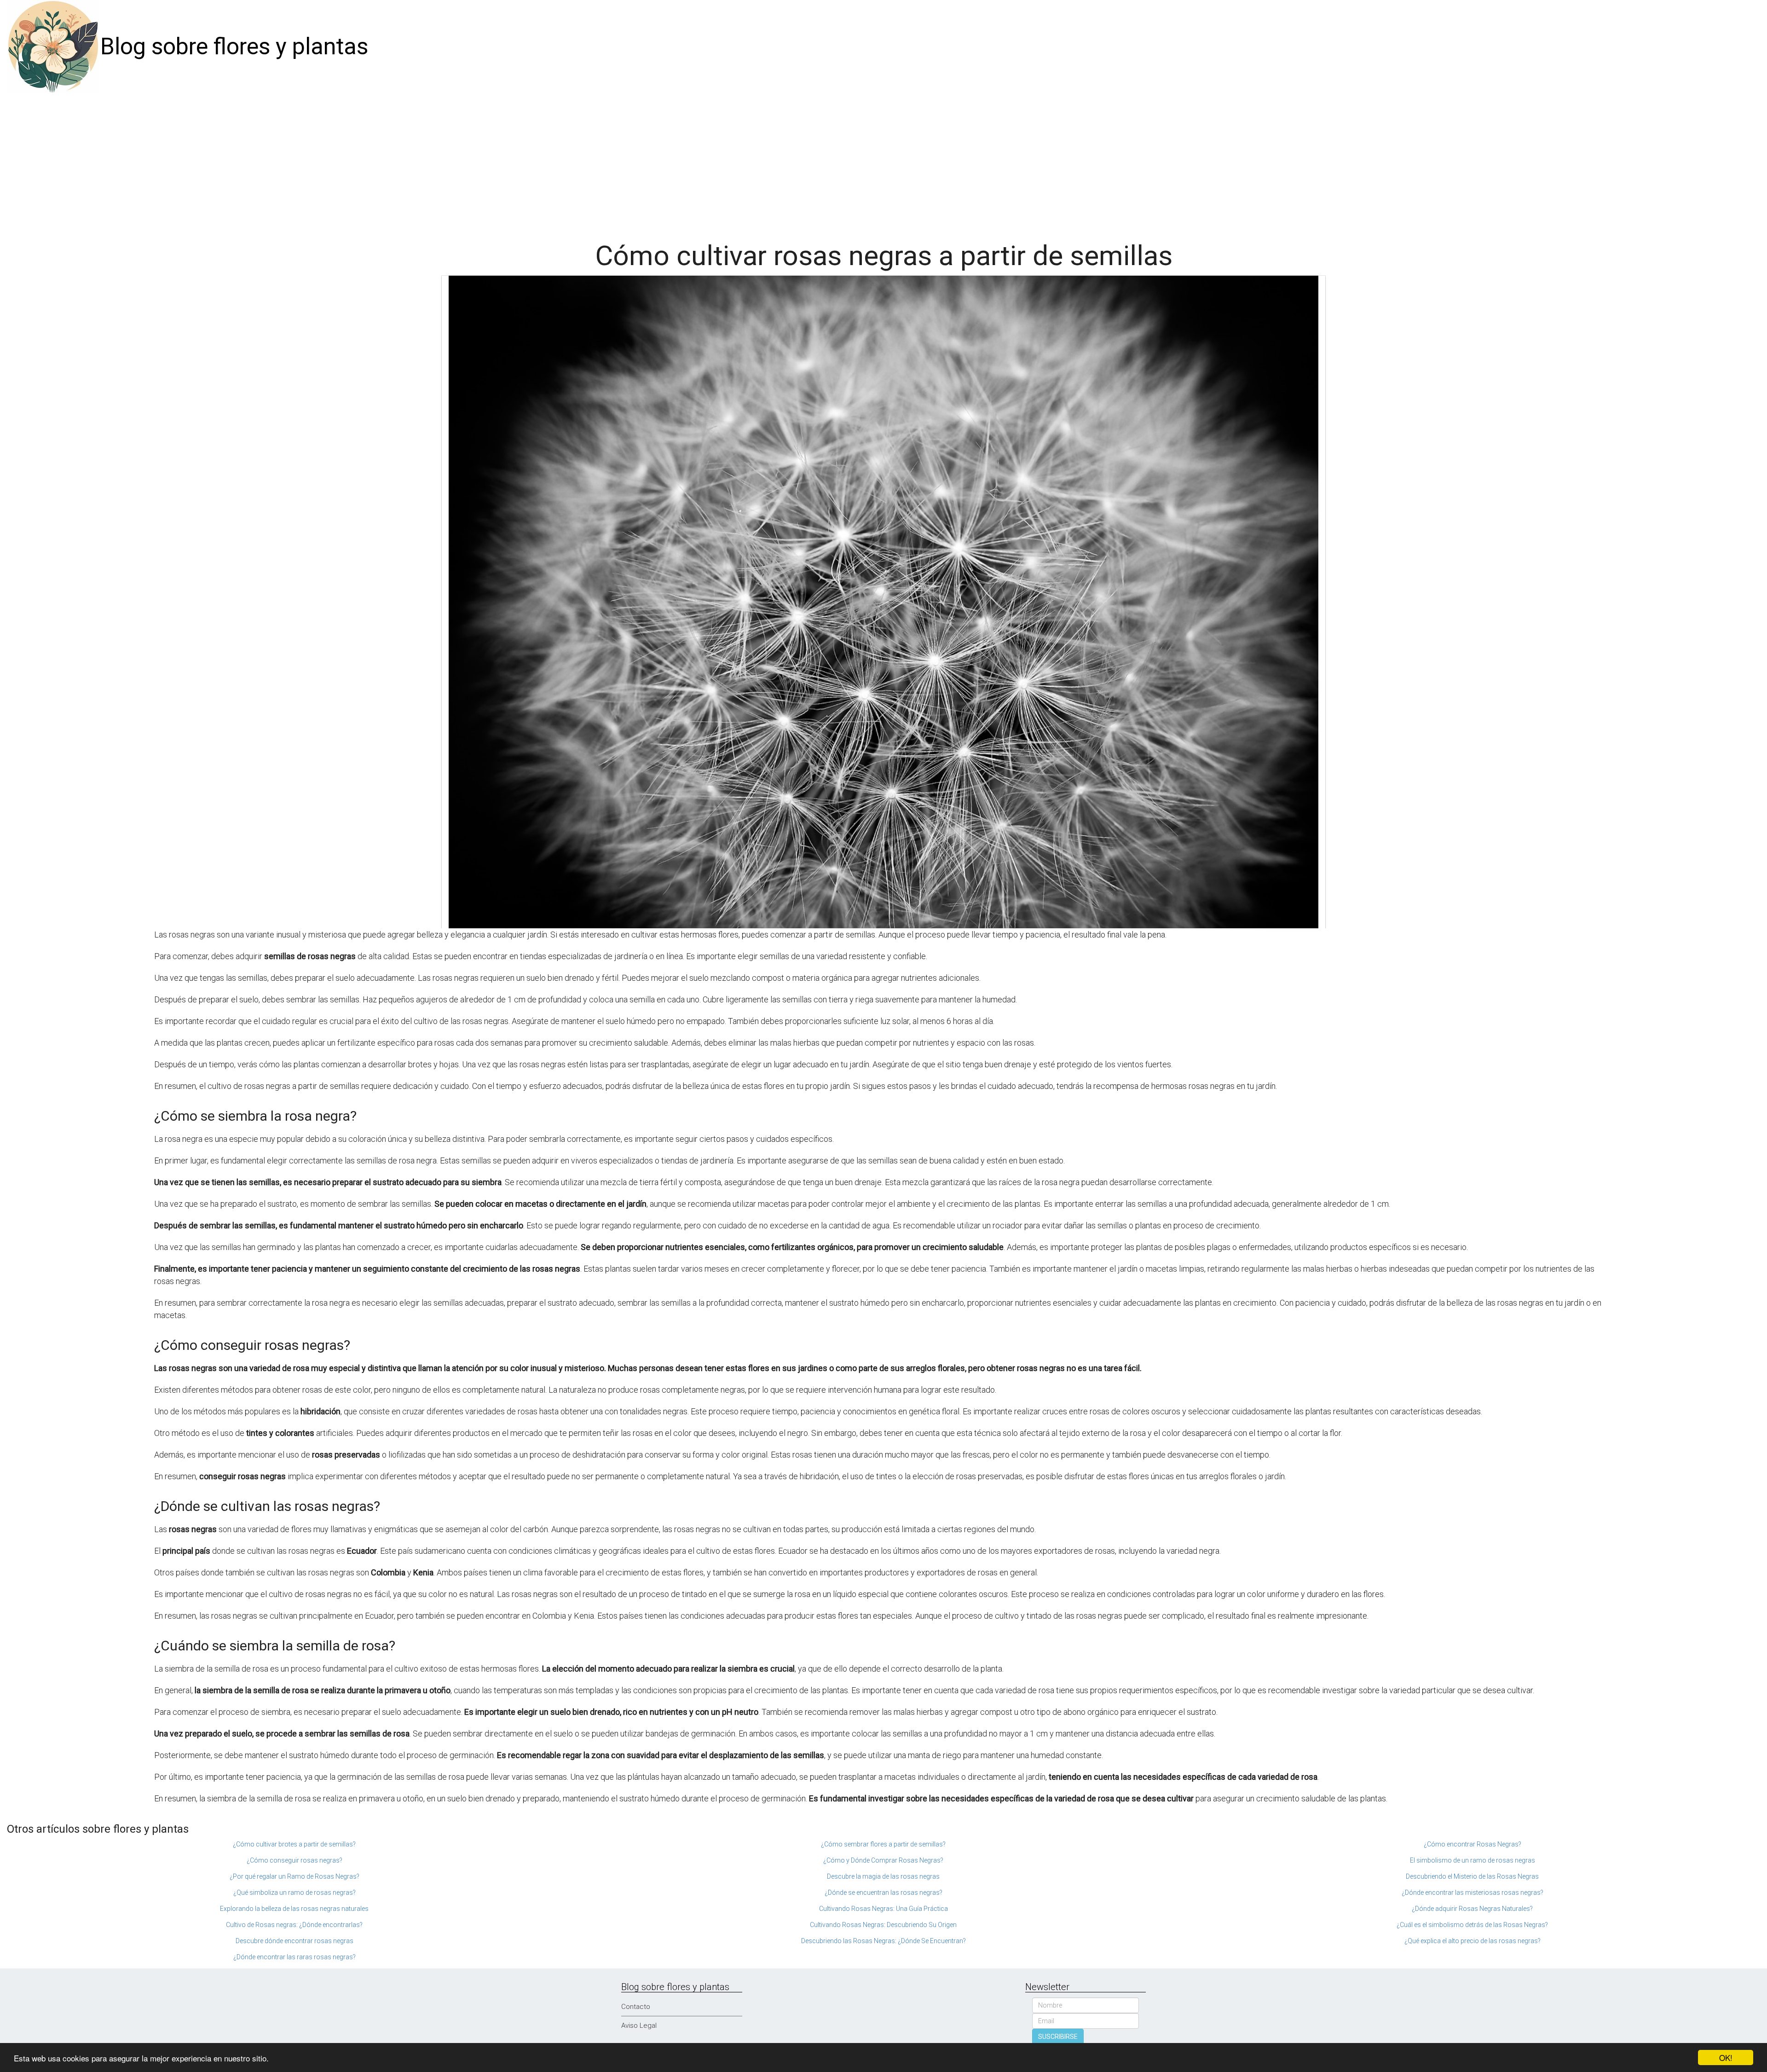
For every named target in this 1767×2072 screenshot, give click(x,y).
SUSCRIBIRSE (1058, 2037)
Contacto (636, 2007)
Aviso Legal (639, 2026)
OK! (1726, 2058)
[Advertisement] (883, 162)
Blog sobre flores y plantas (234, 46)
